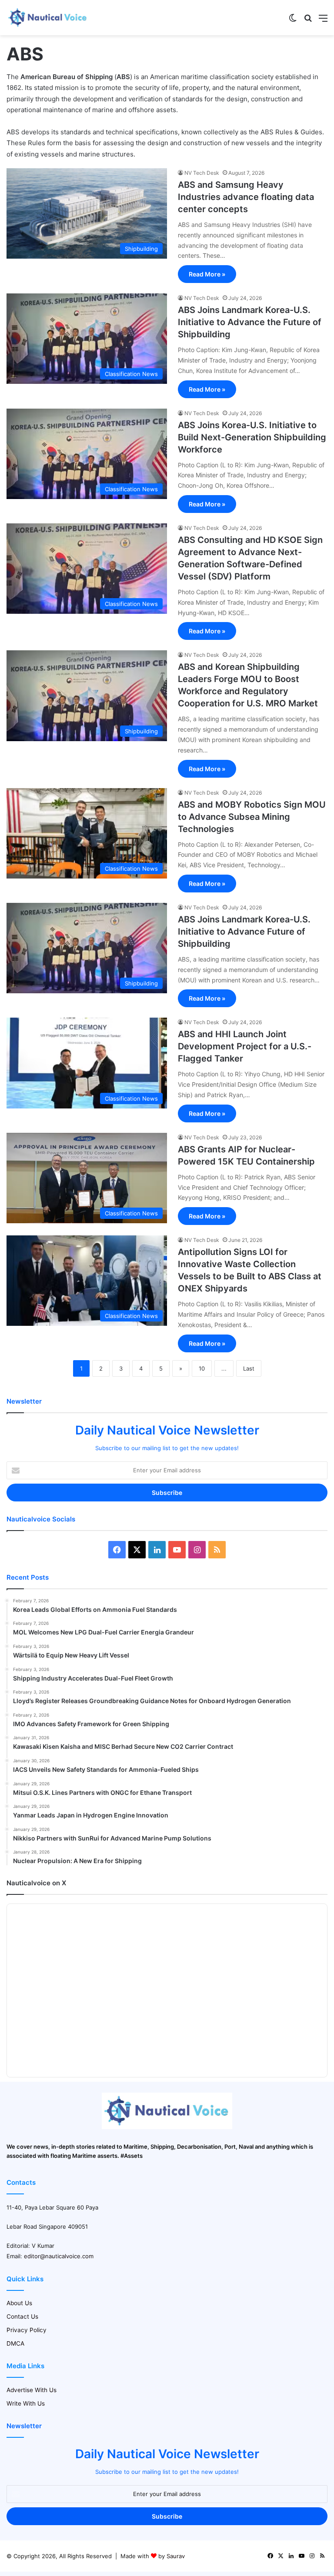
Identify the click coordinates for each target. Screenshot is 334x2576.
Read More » (207, 274)
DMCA (15, 2343)
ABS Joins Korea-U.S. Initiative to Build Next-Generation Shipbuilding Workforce (252, 437)
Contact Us (22, 2316)
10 (202, 1368)
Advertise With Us (32, 2390)
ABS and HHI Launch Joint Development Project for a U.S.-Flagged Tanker (245, 1046)
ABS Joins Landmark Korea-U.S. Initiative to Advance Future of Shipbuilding (244, 932)
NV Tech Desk (202, 173)
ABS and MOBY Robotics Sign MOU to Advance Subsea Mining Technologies (252, 817)
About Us (19, 2303)
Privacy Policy (27, 2330)
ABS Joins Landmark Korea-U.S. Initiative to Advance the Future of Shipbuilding (250, 322)
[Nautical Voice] (48, 18)
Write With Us (26, 2403)
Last (249, 1368)
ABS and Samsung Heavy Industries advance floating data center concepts (246, 197)
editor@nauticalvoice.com (59, 2256)
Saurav (176, 2556)
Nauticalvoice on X (36, 1883)
